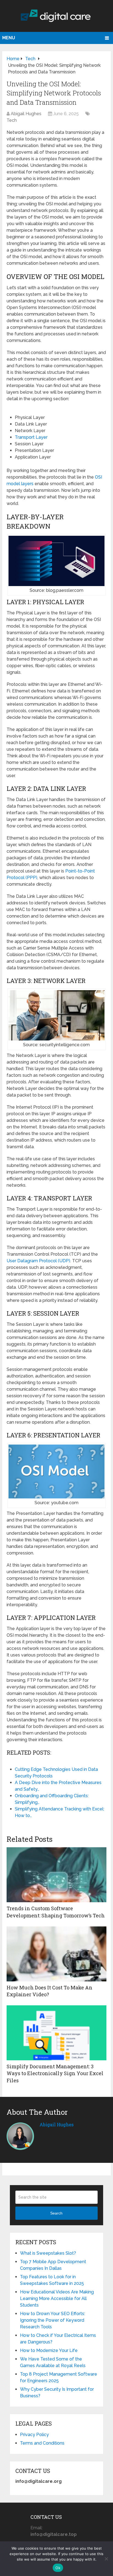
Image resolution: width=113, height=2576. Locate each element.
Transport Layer (31, 437)
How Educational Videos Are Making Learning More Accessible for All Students (57, 2298)
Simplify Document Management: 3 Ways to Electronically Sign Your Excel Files (55, 2073)
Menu (9, 38)
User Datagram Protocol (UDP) (38, 1261)
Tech (12, 120)
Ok (58, 2568)
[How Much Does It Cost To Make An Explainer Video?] (56, 1954)
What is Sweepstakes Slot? (48, 2253)
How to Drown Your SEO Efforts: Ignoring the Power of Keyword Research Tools (53, 2320)
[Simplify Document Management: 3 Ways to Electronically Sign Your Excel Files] (56, 2033)
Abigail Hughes (26, 114)
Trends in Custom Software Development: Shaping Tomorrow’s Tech (56, 1912)
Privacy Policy (34, 2435)
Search (56, 2213)
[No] (106, 2559)
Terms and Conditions (42, 2443)
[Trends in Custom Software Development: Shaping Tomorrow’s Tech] (56, 1875)
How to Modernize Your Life (49, 2350)
